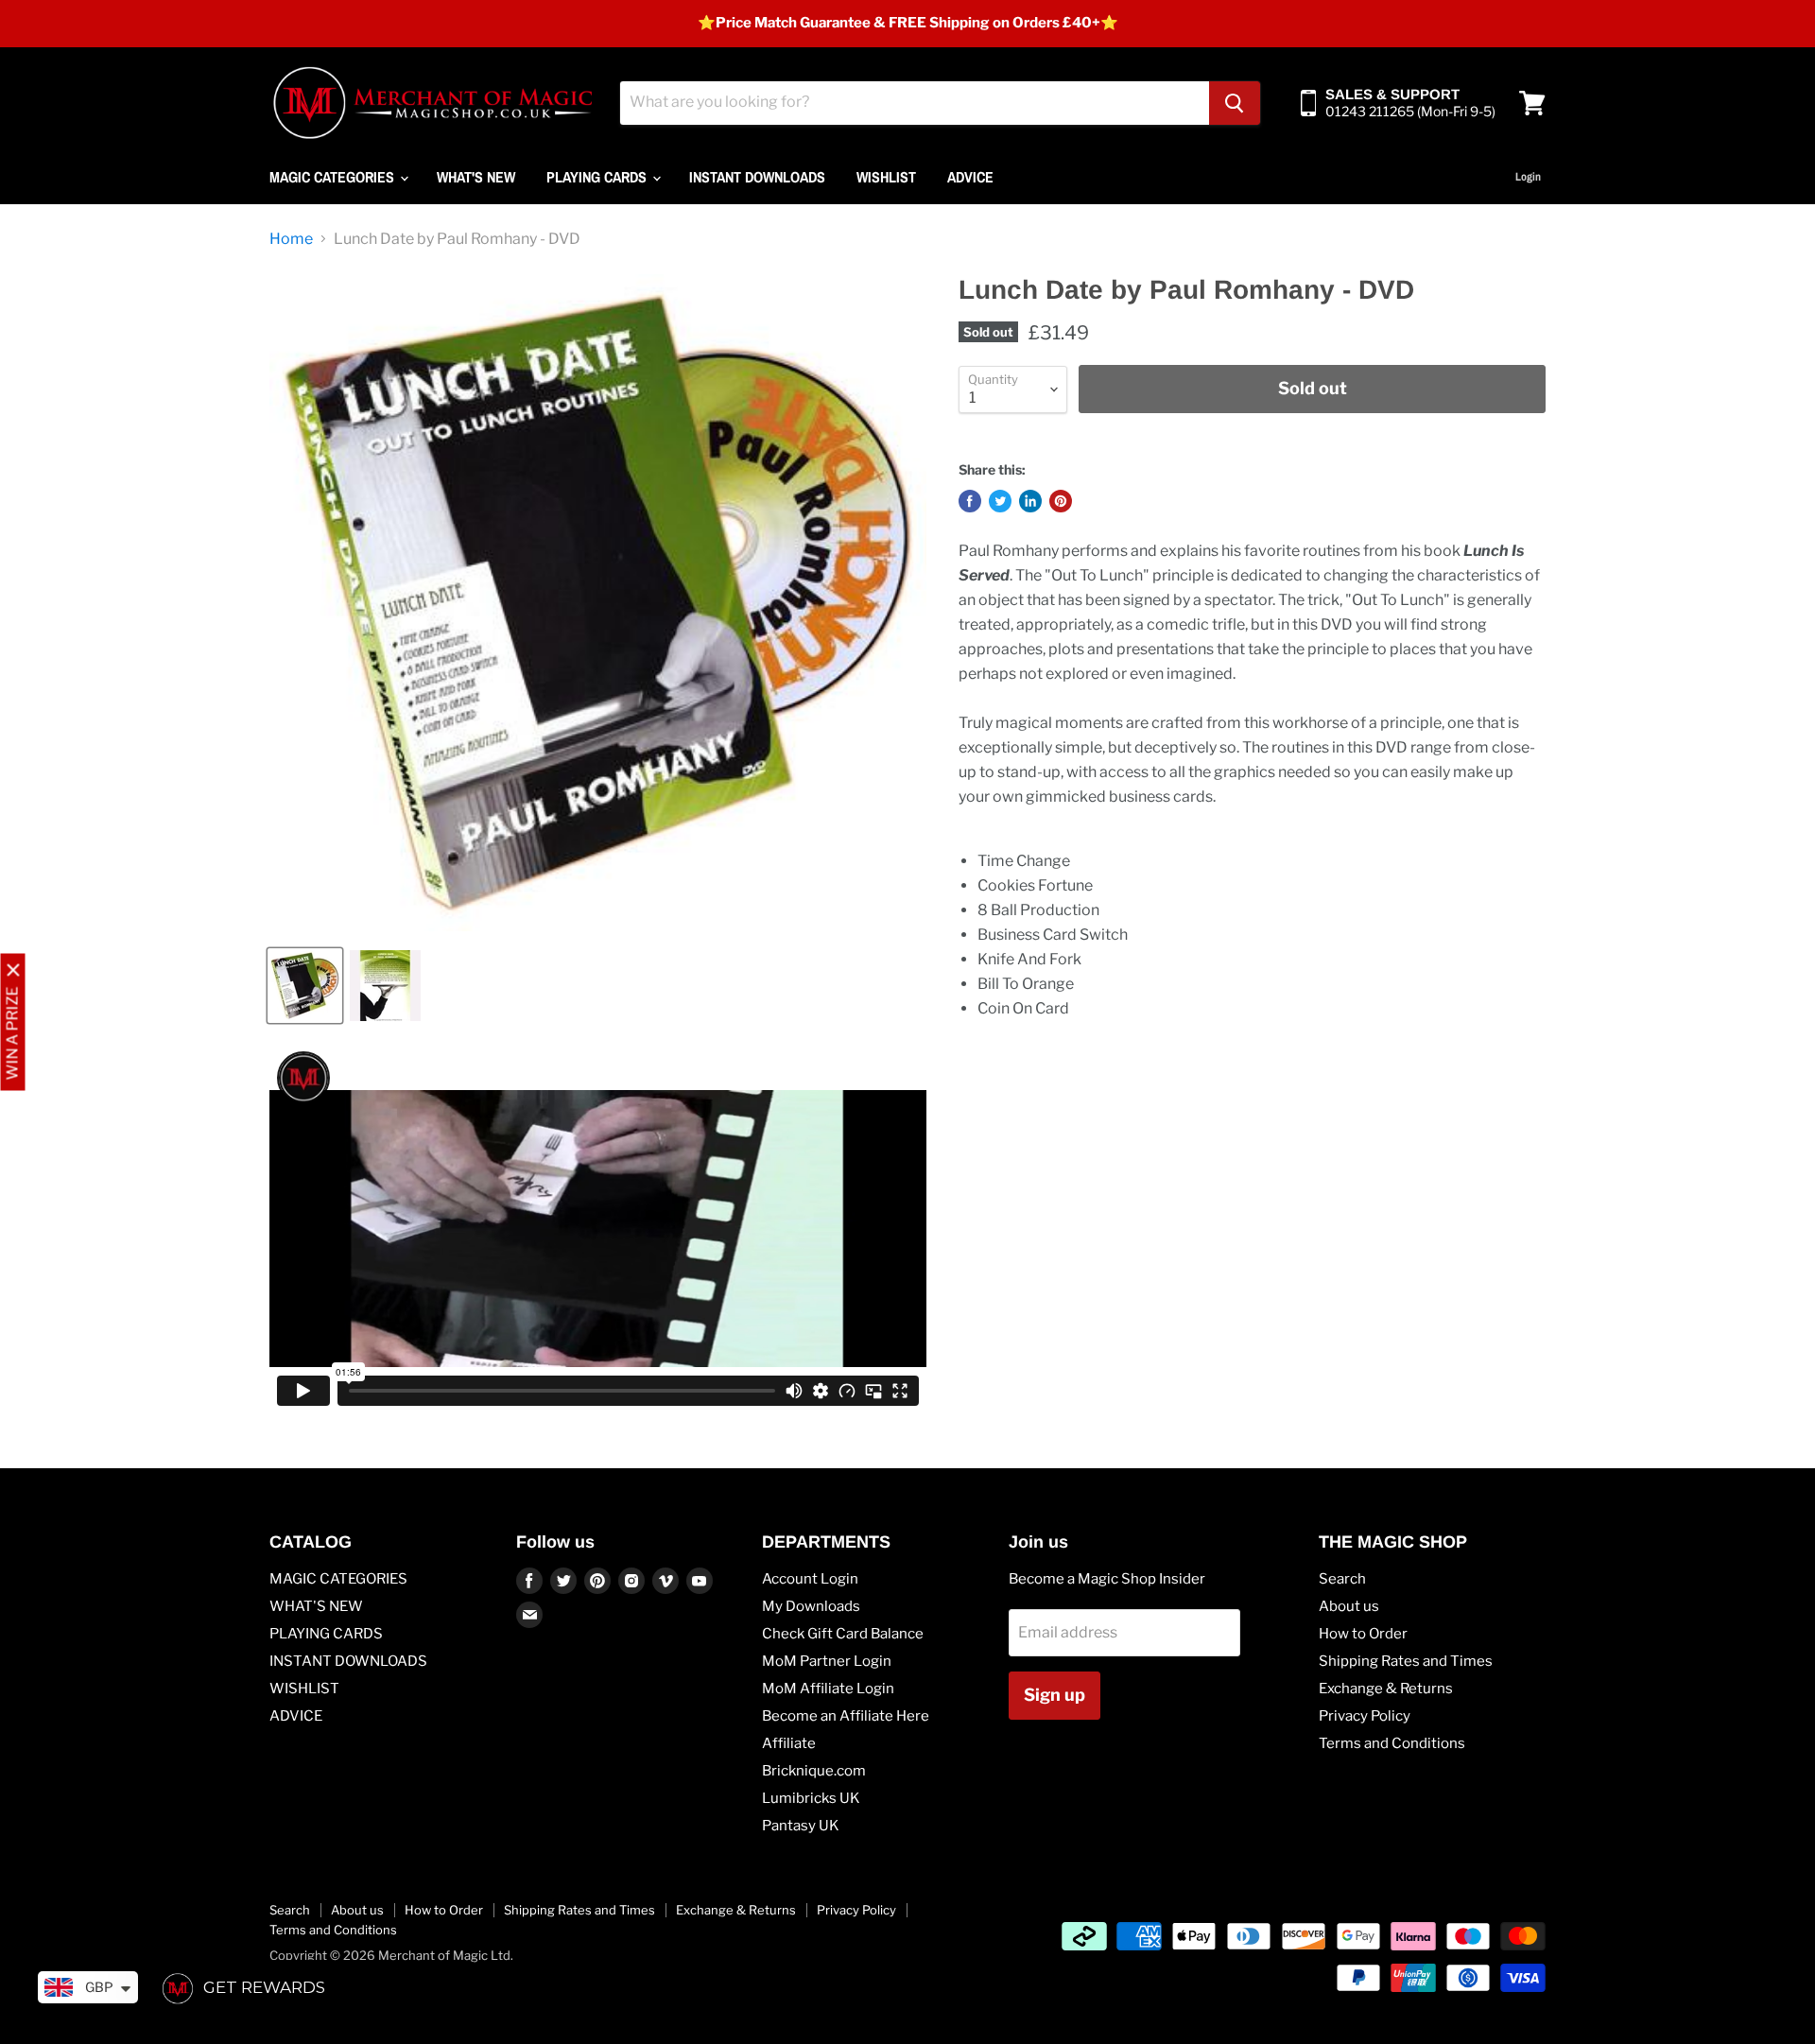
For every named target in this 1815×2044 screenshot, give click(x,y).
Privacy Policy (1365, 1716)
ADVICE (970, 177)
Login (1528, 177)
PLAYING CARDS (598, 177)
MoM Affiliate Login (828, 1689)
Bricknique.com (814, 1771)
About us (1349, 1606)
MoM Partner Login (827, 1661)
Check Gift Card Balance (843, 1634)
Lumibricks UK (811, 1798)
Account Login (810, 1579)
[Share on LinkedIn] (1030, 501)
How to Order (1363, 1634)
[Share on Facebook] (970, 501)
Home (291, 239)
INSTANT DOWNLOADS (757, 177)
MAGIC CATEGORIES (334, 177)
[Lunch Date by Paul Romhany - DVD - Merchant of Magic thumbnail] (305, 986)
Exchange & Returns (1386, 1689)
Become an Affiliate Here (846, 1716)
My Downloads (811, 1606)
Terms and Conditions (1392, 1743)
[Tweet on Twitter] (1000, 501)
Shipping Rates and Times (1406, 1661)
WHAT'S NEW (476, 177)
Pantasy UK (801, 1826)
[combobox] (915, 103)
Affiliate (789, 1743)
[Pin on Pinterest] (1061, 501)
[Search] (1235, 103)
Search (1342, 1579)
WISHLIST (886, 177)
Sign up (1054, 1695)
